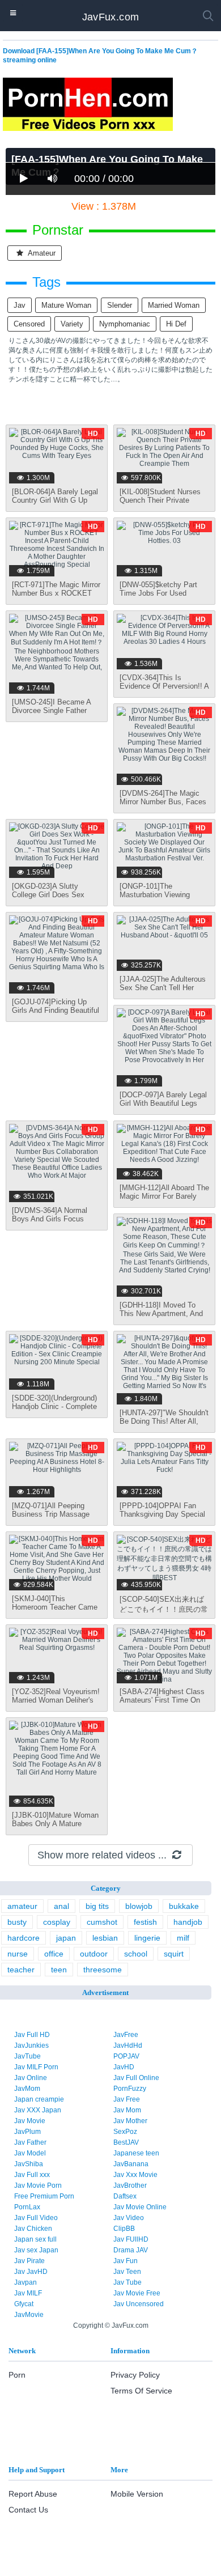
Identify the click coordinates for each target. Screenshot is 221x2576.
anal (61, 1906)
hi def (176, 324)
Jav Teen (127, 2272)
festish (145, 1922)
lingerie (147, 1938)
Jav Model (30, 2153)
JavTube (27, 2056)
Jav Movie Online (140, 2207)
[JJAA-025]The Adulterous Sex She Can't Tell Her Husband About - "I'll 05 (163, 988)
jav (20, 305)
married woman (174, 305)
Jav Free (127, 2099)
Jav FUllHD (131, 2239)
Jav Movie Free (137, 2293)
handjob (188, 1922)
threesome (103, 1970)
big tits (97, 1906)
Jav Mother (130, 2121)
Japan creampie (39, 2099)
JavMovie (29, 2315)
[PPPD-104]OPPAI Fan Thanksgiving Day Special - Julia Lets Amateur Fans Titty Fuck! (162, 1518)
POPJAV (126, 2056)
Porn (17, 2375)
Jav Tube (127, 2282)
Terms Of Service (141, 2391)
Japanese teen (136, 2153)
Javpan (25, 2282)
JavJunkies (31, 2045)
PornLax (27, 2207)
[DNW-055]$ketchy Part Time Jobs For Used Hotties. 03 (158, 593)
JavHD (124, 2067)
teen (59, 1970)
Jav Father (30, 2142)
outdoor (94, 1954)
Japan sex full (35, 2239)
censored (29, 324)
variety (72, 324)
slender (120, 305)
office (54, 1954)
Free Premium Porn (44, 2196)
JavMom (27, 2089)
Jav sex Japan (36, 2250)
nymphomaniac (125, 324)
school (136, 1954)
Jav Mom (127, 2110)
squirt (174, 1954)
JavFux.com (111, 17)
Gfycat (24, 2304)
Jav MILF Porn (36, 2067)
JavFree (126, 2035)
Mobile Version (137, 2494)
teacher (21, 1970)
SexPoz (125, 2132)
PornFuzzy (130, 2089)
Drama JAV (131, 2250)
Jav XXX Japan (38, 2110)
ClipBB (124, 2229)
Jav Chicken (33, 2229)
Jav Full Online (136, 2078)
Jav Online (31, 2078)
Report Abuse (33, 2494)
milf (183, 1938)
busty (17, 1922)
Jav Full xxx (32, 2175)
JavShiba (29, 2164)
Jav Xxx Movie (135, 2175)
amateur (41, 253)
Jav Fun (126, 2261)
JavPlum (27, 2132)
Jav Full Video (36, 2218)
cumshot (102, 1922)
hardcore (24, 1938)
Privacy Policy (135, 2375)
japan (66, 1938)
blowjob (139, 1906)
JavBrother (130, 2185)
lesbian (105, 1938)
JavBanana (131, 2164)
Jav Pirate (29, 2261)
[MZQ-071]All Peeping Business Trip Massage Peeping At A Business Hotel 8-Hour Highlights (51, 1518)
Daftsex (125, 2196)
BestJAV (126, 2142)
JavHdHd (128, 2045)
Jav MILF (28, 2293)
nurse (18, 1954)
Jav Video (129, 2218)
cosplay (57, 1922)
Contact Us (28, 2510)
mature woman (66, 305)
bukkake (184, 1906)
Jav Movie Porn (38, 2185)
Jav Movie (30, 2121)
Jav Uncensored (139, 2304)
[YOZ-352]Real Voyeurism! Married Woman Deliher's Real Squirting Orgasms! (56, 1700)
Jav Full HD (32, 2035)
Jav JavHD (31, 2272)
